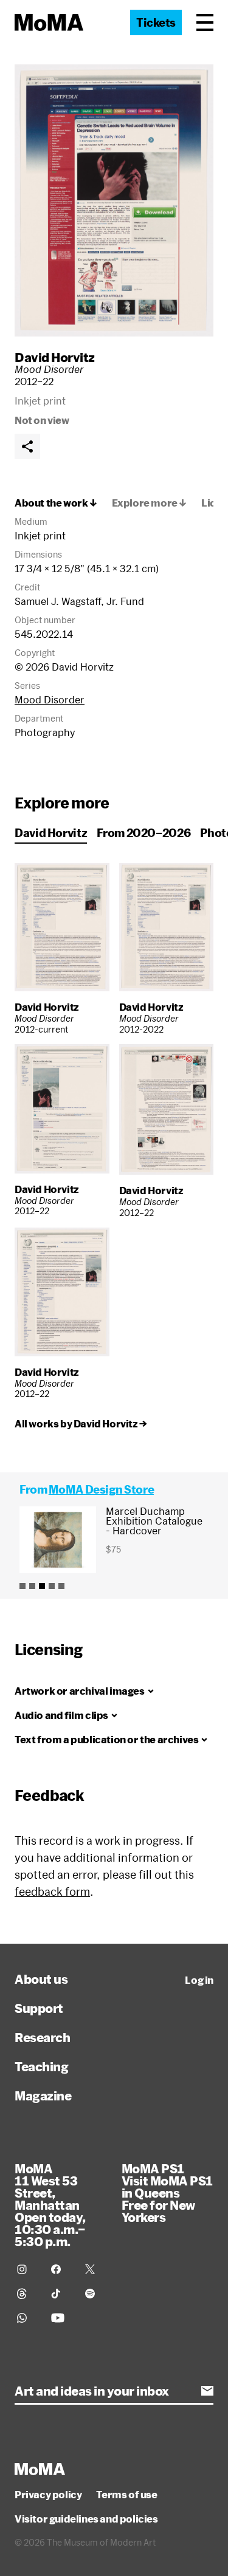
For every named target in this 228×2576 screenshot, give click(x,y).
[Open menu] (205, 22)
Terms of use (126, 2495)
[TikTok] (61, 2294)
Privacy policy (48, 2495)
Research (42, 2037)
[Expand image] (114, 200)
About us (41, 1979)
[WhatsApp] (27, 2318)
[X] (95, 2269)
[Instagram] (27, 2269)
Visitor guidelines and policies (86, 2519)
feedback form (52, 1891)
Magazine (43, 2096)
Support (39, 2008)
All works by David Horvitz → (81, 1424)
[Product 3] (42, 1586)
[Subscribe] (207, 2391)
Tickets (156, 22)
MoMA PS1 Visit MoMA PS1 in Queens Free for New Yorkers (167, 2193)
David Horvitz (55, 357)
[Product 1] (22, 1586)
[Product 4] (52, 1586)
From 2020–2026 (143, 833)
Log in (199, 1980)
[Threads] (27, 2294)
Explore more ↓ (149, 503)
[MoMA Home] (49, 22)
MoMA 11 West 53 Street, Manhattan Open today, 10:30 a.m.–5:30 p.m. (50, 2205)
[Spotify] (95, 2294)
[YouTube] (61, 2318)
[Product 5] (61, 1586)
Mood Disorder (50, 699)
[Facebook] (61, 2269)
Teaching (41, 2066)
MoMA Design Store (101, 1489)
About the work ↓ (56, 503)
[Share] (27, 446)
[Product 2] (32, 1586)
